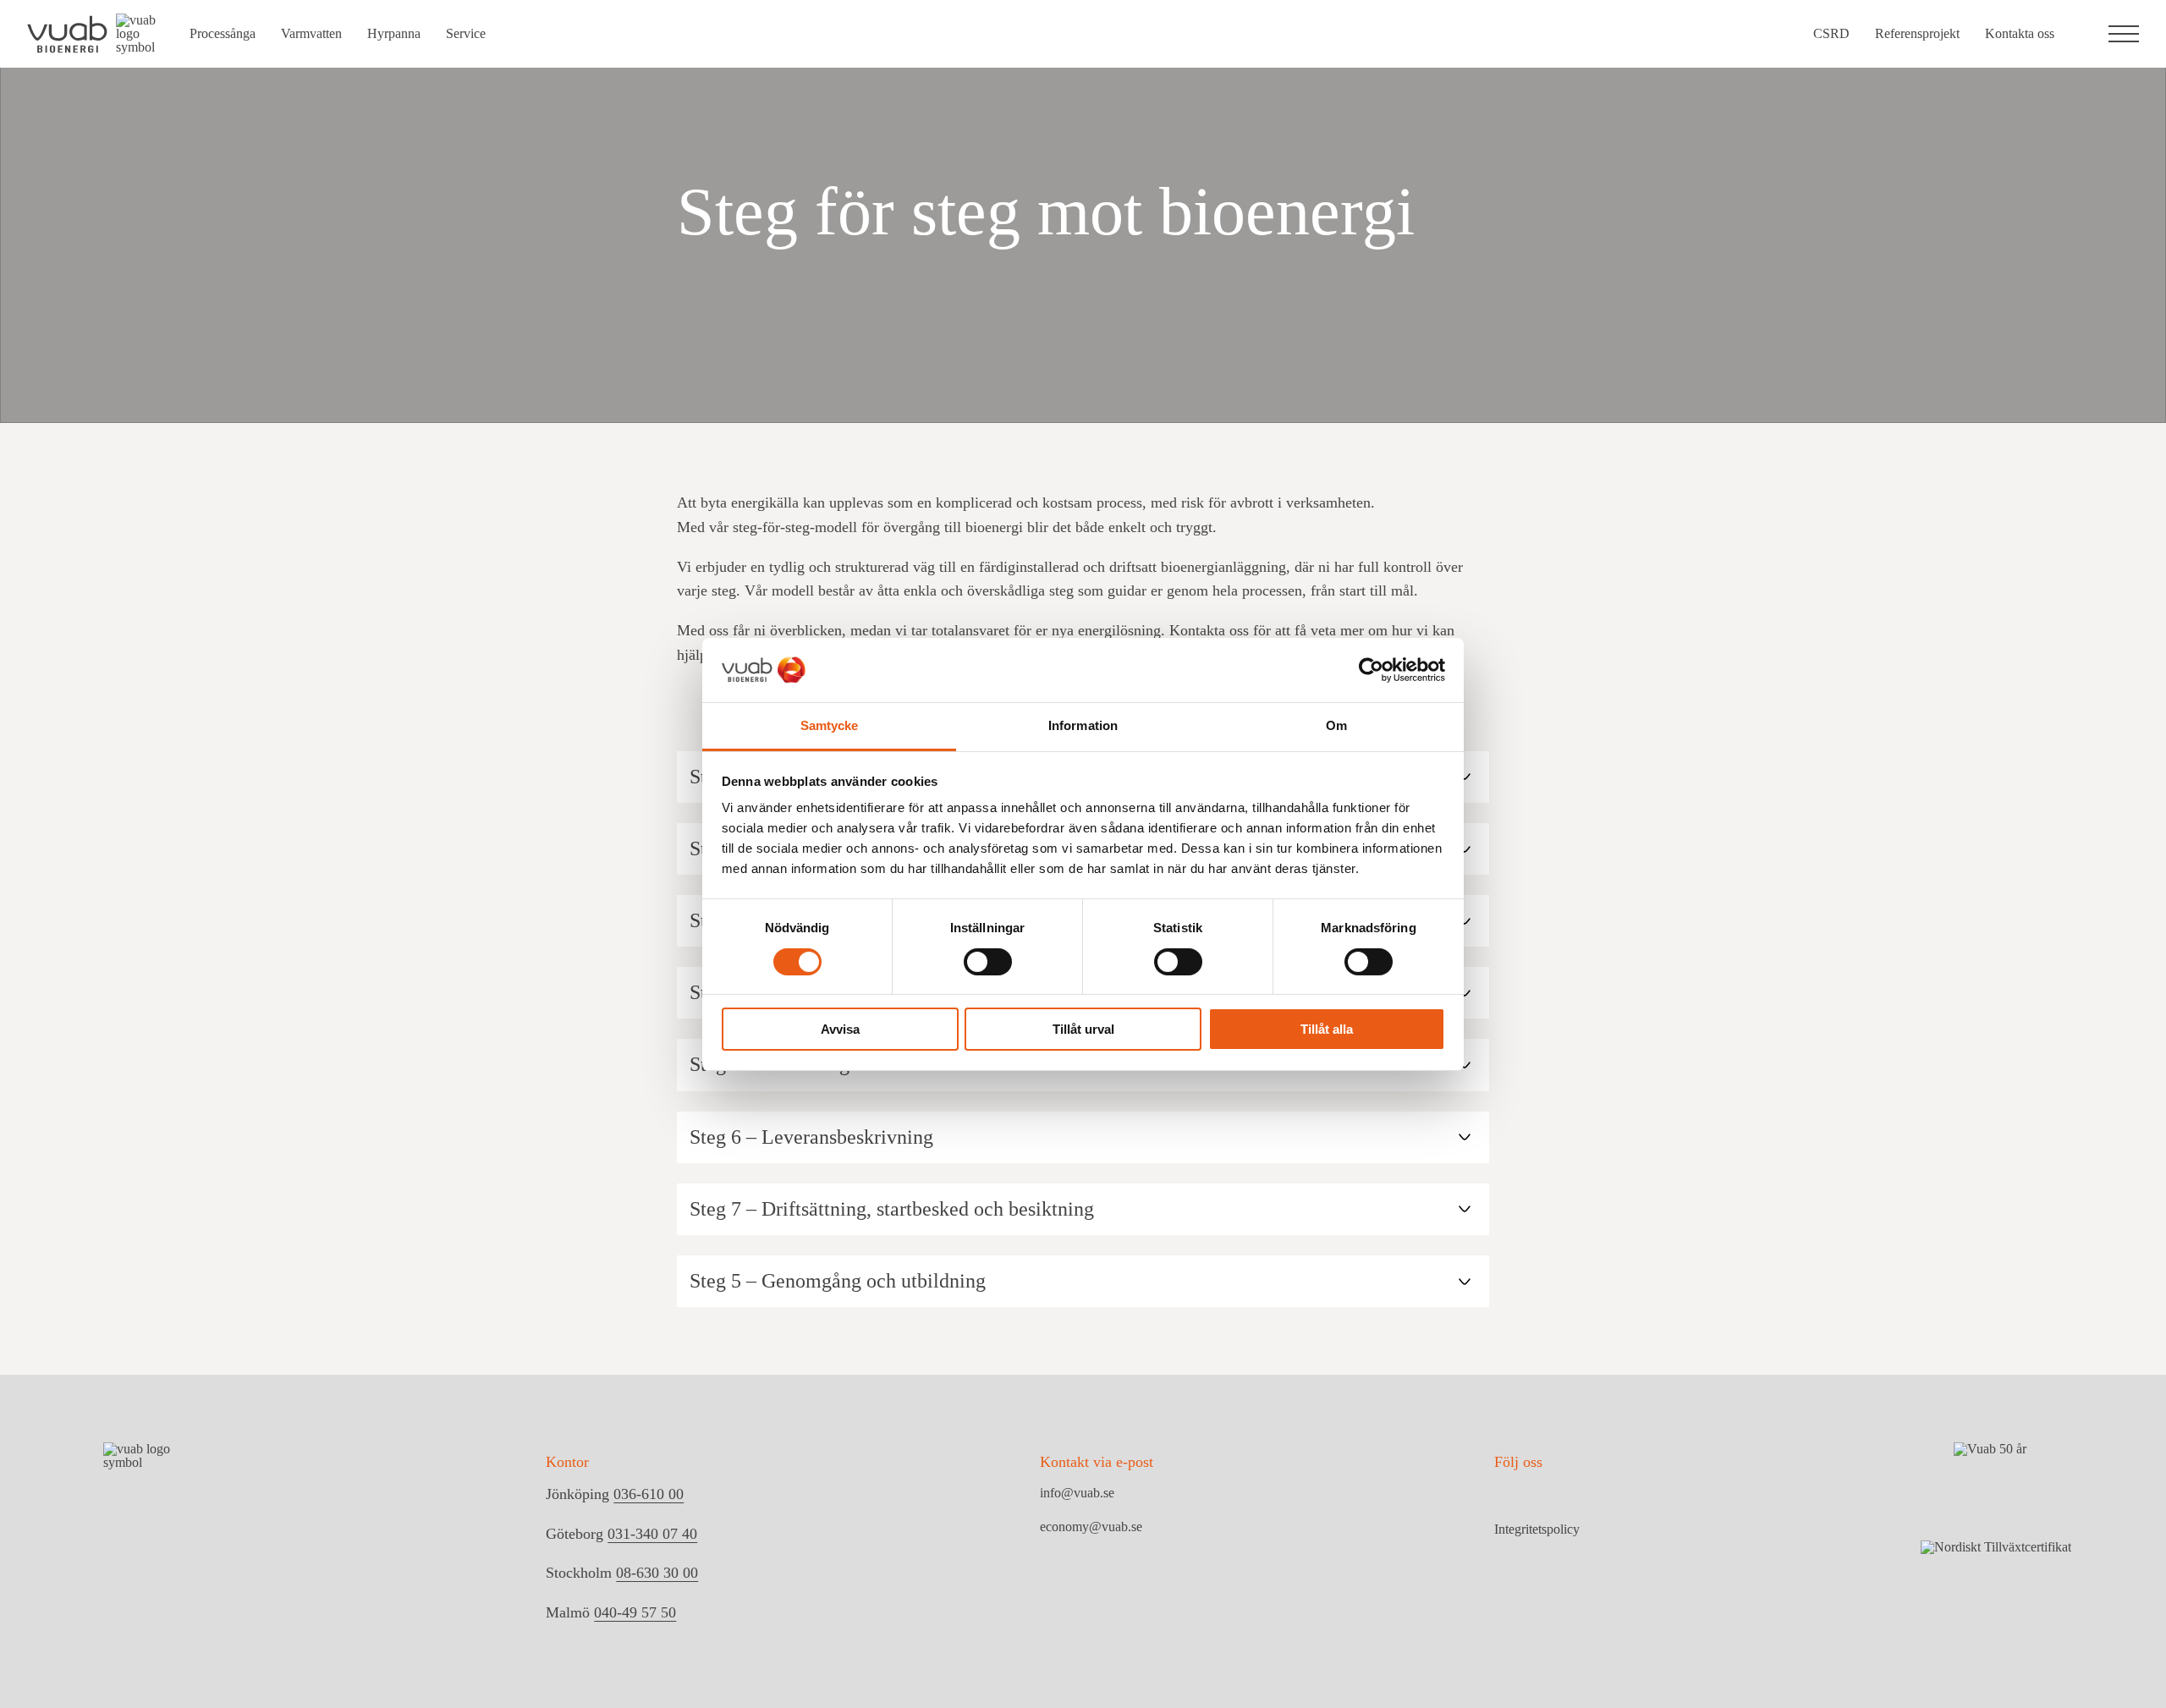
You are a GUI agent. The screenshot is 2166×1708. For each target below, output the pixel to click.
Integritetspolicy (1537, 1530)
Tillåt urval (1083, 1029)
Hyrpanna (394, 33)
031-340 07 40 (652, 1534)
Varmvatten (311, 33)
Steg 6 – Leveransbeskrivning (811, 1137)
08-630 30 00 (657, 1573)
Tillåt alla (1327, 1029)
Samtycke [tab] (830, 725)
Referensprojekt (1917, 33)
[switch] (988, 962)
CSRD (1831, 33)
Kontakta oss (2020, 33)
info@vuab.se (1077, 1493)
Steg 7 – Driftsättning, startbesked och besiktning (892, 1209)
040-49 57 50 (635, 1612)
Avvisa (840, 1029)
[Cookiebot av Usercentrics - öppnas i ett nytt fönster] (1371, 670)
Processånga (223, 33)
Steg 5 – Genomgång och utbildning (838, 1281)
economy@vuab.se (1091, 1527)
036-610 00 (649, 1494)
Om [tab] (1336, 725)
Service (466, 33)
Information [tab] (1083, 725)
